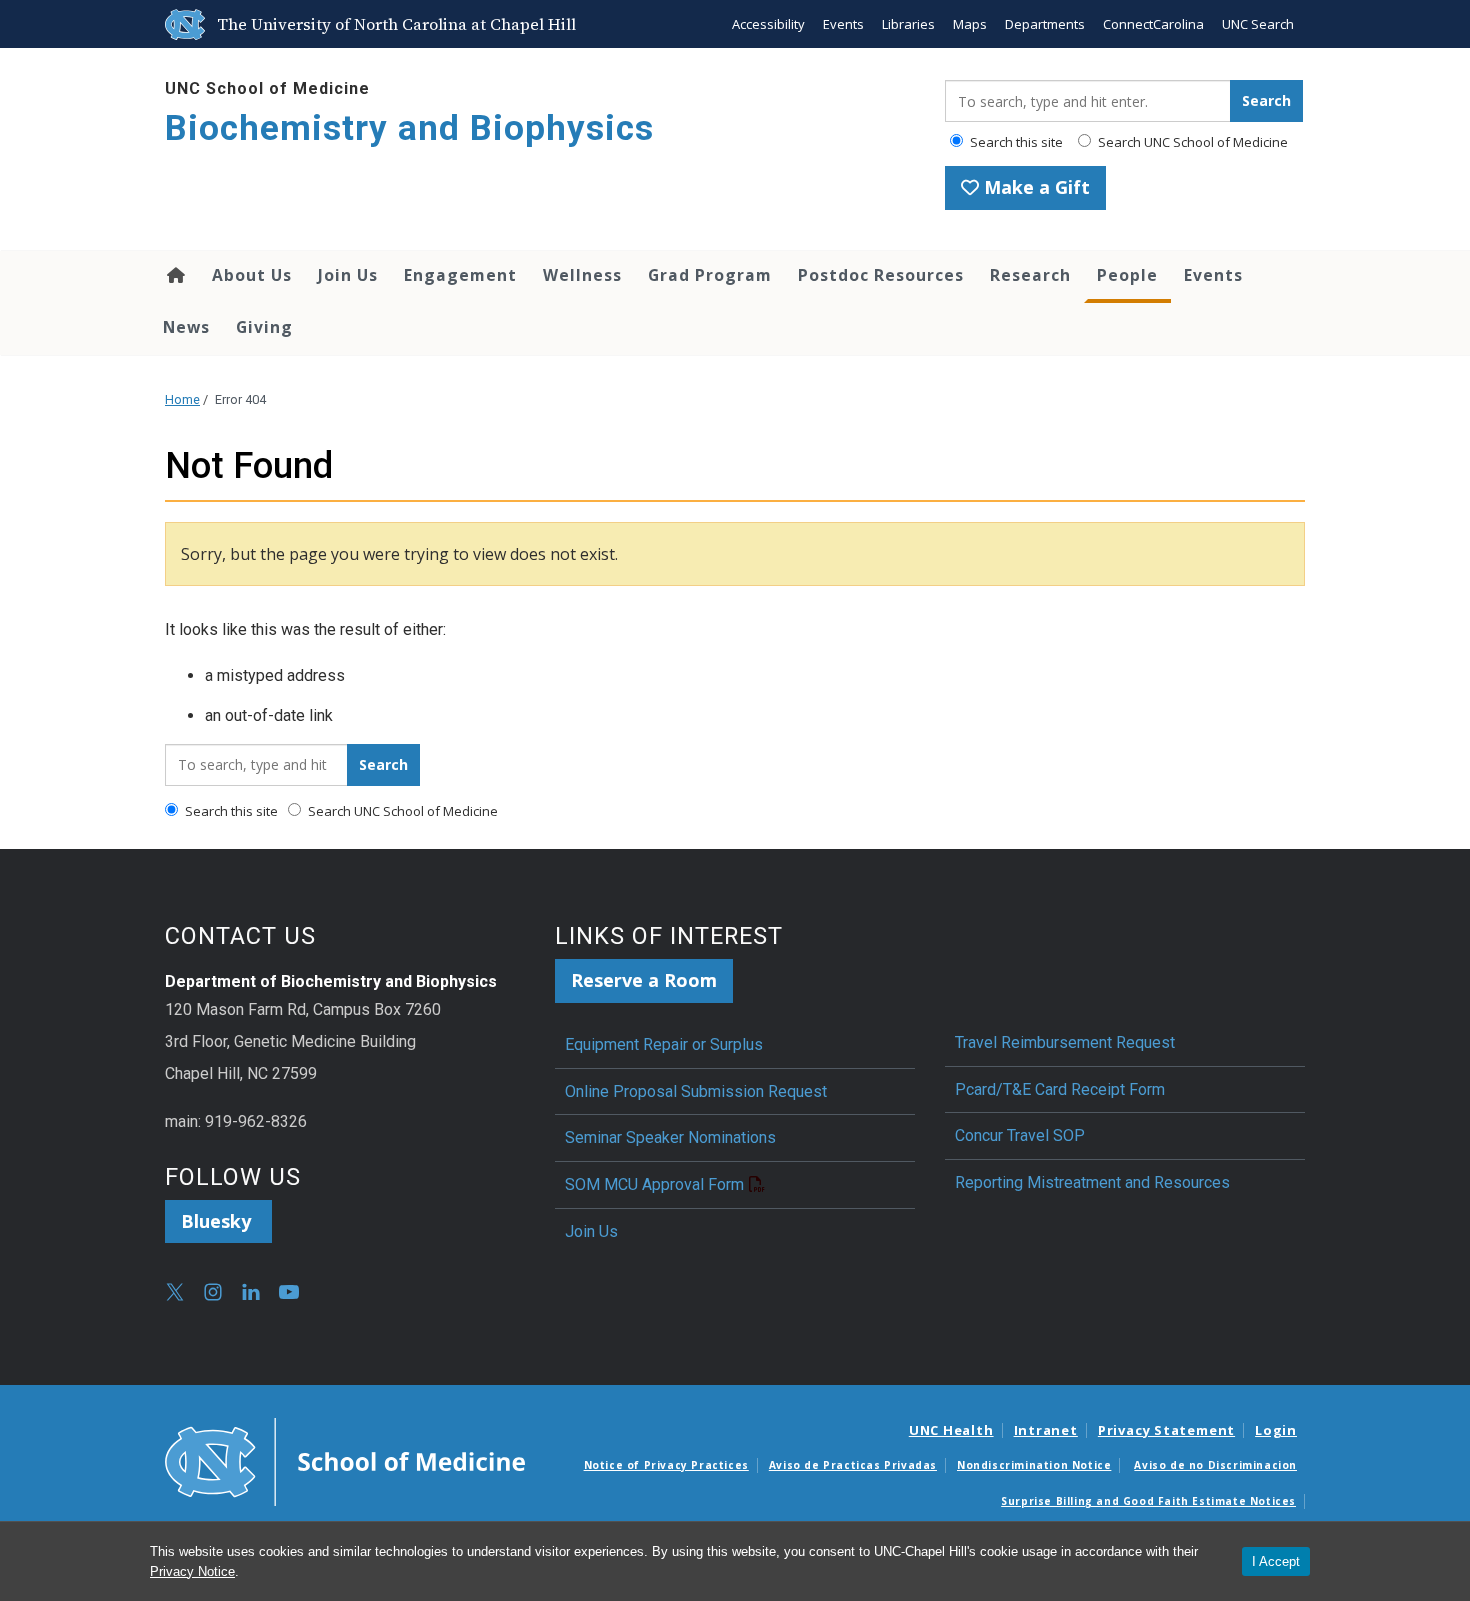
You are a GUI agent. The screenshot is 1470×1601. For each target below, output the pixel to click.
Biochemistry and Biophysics (409, 128)
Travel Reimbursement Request (1065, 1042)
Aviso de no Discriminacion (1215, 1465)
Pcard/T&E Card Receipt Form (1060, 1089)
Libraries (908, 24)
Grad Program (710, 275)
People (1127, 275)
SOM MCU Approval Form (654, 1184)
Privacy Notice (192, 1571)
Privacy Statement (1166, 1430)
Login (1276, 1430)
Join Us (348, 275)
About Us (252, 275)
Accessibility (768, 24)
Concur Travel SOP (1020, 1135)
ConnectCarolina (1153, 24)
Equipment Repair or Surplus (664, 1044)
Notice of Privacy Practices (666, 1465)
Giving (264, 327)
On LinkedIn (251, 1292)
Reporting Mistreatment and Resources (1092, 1182)
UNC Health (951, 1430)
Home (174, 275)
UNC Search (1258, 24)
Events (843, 24)
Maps (970, 24)
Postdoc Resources (881, 275)
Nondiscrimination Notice (1034, 1465)
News (186, 327)
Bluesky (218, 1221)
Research (1030, 275)
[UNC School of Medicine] (345, 1460)
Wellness (582, 275)
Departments (1045, 24)
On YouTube (289, 1292)
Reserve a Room (644, 980)
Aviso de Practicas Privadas (853, 1465)
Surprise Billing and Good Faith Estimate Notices (1148, 1501)
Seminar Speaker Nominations (670, 1137)
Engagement (460, 275)
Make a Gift (1034, 187)
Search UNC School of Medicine (1191, 142)
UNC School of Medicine (267, 88)
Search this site (1015, 142)
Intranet (1046, 1430)
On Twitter (175, 1292)
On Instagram (213, 1292)
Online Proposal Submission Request (696, 1091)
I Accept (1276, 1561)
